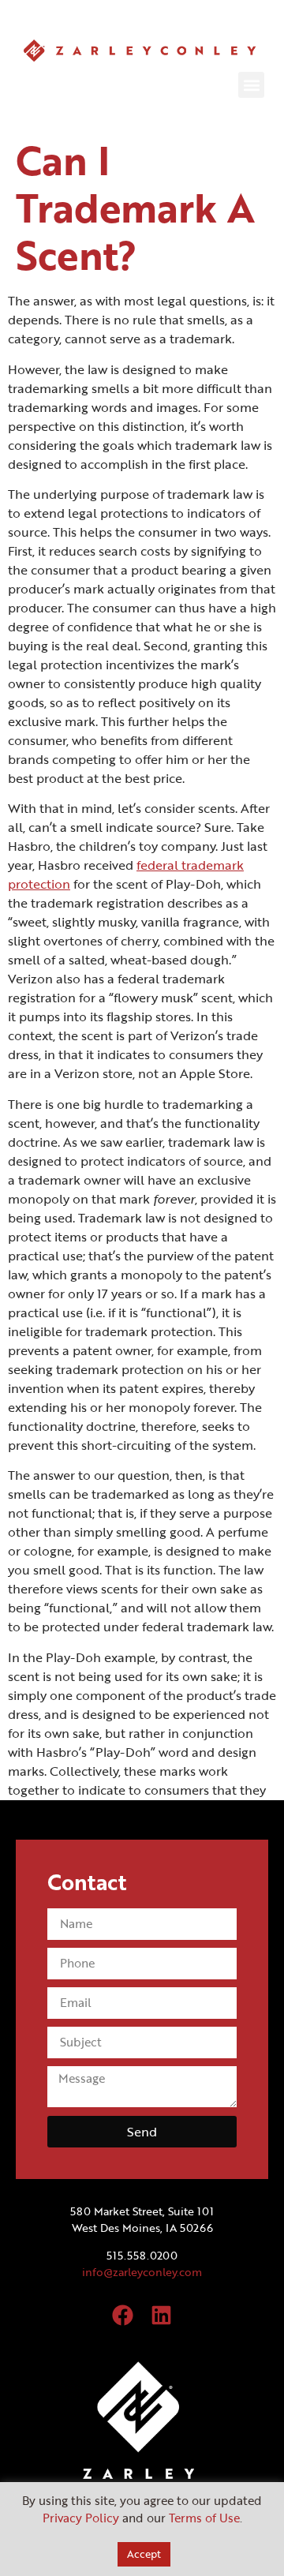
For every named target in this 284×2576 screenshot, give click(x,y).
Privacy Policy (81, 2518)
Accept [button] (144, 2554)
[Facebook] (123, 2315)
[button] (251, 85)
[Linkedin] (161, 2315)
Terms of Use (204, 2518)
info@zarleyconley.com (142, 2272)
